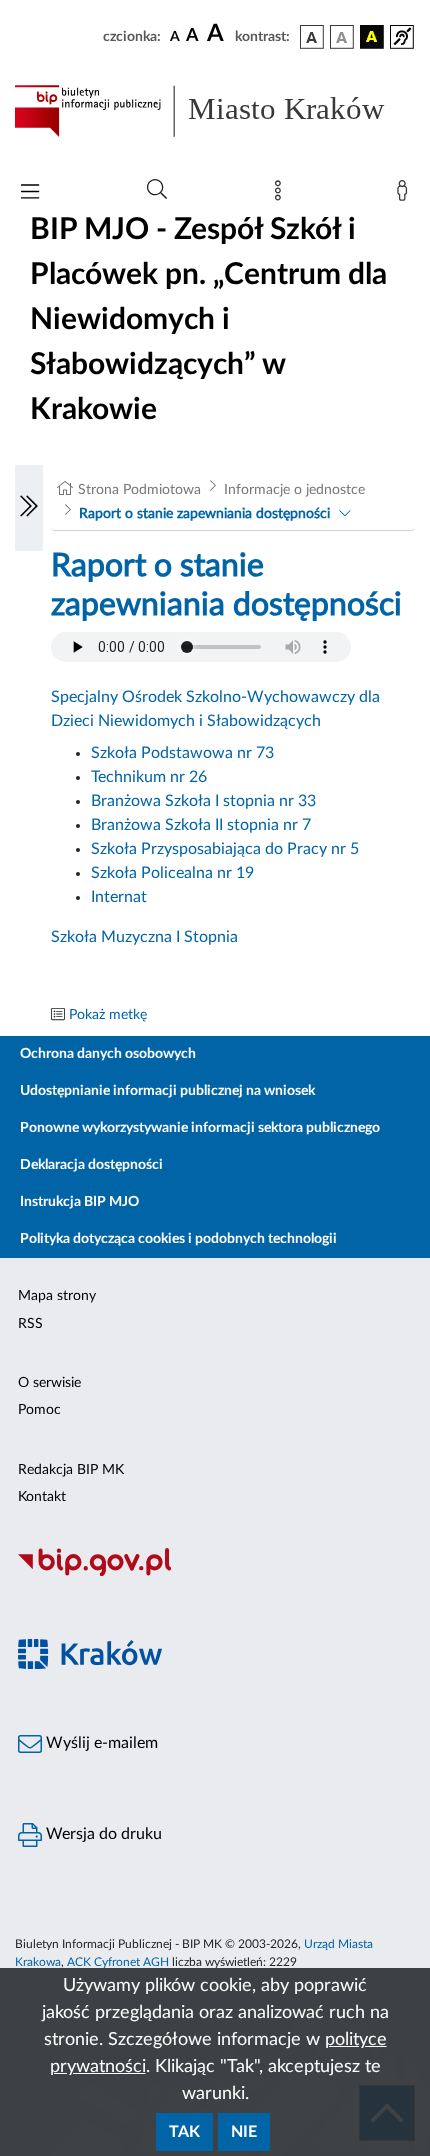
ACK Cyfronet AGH (118, 1962)
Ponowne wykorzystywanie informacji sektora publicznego (200, 1128)
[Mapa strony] (282, 195)
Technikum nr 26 (149, 777)
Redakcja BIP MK (71, 1470)
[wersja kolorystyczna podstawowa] (312, 37)
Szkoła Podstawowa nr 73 (182, 753)
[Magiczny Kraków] (215, 1665)
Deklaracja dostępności (91, 1165)
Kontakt (42, 1497)
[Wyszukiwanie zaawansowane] (157, 190)
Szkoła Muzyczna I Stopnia (144, 937)
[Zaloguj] (406, 195)
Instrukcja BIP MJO (79, 1202)
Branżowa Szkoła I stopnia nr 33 (203, 801)
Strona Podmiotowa (139, 490)
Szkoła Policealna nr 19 (172, 873)
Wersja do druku (102, 1834)
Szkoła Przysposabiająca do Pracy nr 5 (225, 849)
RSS (30, 1324)
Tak (184, 2132)
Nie (244, 2132)
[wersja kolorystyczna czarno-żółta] (372, 37)
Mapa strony (57, 1296)
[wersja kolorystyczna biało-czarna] (342, 37)
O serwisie (49, 1383)
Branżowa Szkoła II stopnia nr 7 (201, 825)
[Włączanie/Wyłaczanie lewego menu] (29, 508)
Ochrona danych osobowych (108, 1054)
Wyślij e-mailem (100, 1743)
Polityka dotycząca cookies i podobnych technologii (178, 1239)
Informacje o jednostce (294, 490)
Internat (119, 897)
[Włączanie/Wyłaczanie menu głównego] (30, 193)
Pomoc (39, 1410)
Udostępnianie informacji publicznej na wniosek (167, 1091)
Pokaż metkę (108, 1015)
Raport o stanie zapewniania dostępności (204, 514)
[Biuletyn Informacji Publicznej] (215, 1573)
